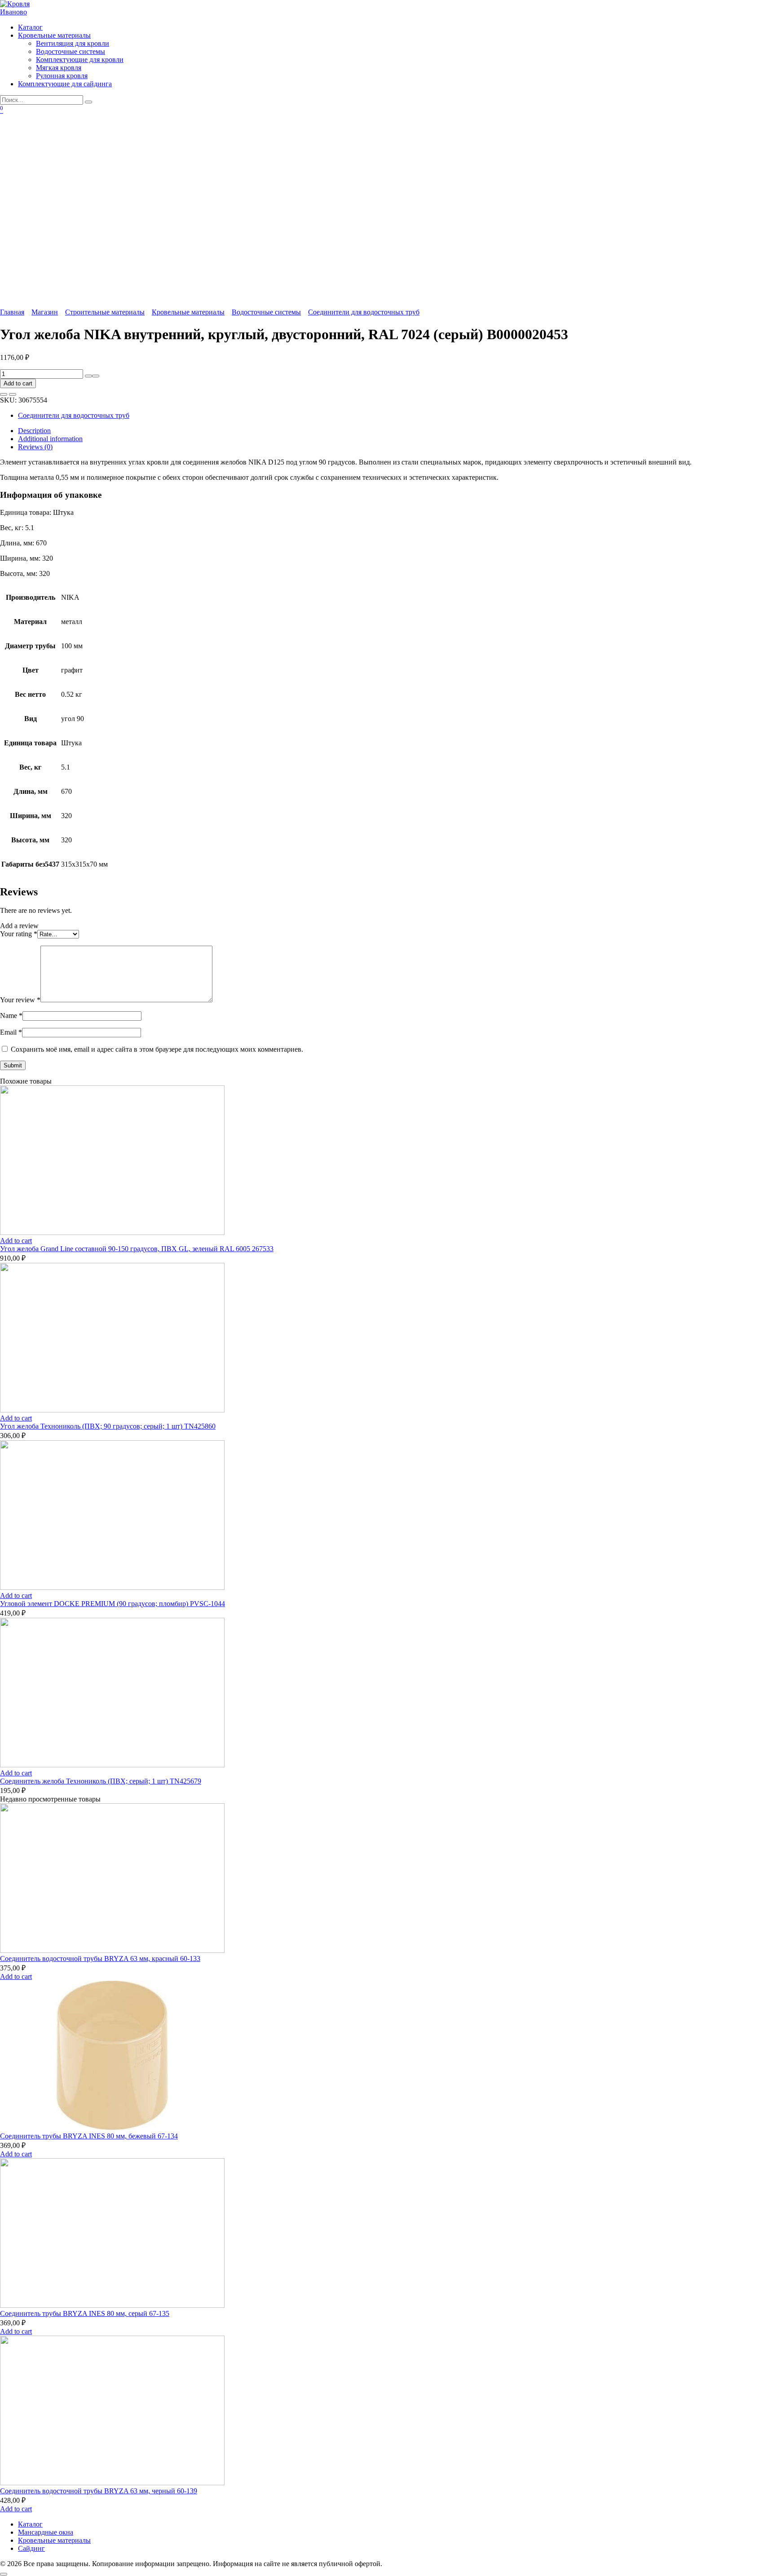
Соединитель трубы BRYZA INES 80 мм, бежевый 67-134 (89, 2136)
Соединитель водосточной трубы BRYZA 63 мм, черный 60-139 (99, 2491)
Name (11, 1016)
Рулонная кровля (62, 76)
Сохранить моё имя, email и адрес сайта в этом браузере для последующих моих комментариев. (157, 1049)
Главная (12, 312)
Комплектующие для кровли (80, 60)
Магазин (45, 312)
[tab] (397, 431)
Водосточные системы (71, 51)
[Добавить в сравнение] (13, 394)
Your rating (19, 934)
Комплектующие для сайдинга (65, 84)
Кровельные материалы (54, 35)
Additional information (50, 439)
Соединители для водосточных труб (364, 312)
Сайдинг (31, 2548)
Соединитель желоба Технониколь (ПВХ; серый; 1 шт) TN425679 (101, 1781)
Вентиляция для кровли (73, 43)
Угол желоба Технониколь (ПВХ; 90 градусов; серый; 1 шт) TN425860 (108, 1426)
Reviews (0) (35, 447)
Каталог (30, 27)
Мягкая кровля (59, 68)
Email (11, 1032)
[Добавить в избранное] (4, 394)
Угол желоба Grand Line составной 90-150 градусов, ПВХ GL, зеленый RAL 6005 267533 (137, 1249)
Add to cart (18, 383)
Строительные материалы (105, 312)
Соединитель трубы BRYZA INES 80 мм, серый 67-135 (85, 2313)
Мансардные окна (46, 2532)
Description (34, 431)
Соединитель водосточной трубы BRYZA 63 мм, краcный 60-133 (100, 1959)
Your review (20, 1000)
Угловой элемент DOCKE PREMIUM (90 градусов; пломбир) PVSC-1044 (112, 1604)
